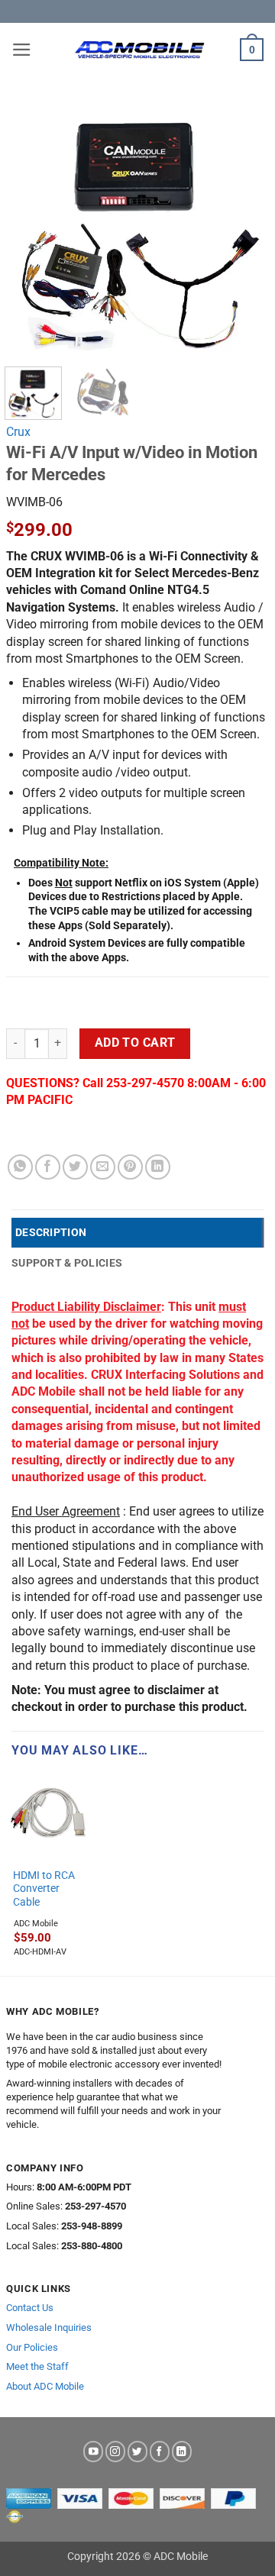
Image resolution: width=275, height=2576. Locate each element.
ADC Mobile (36, 1924)
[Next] (244, 223)
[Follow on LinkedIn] (182, 2451)
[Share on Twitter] (75, 1167)
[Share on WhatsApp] (20, 1167)
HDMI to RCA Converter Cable (44, 1888)
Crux (18, 432)
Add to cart (135, 1043)
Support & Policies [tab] (67, 1263)
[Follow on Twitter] (137, 2451)
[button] (22, 50)
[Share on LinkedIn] (158, 1167)
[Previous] (31, 223)
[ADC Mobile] (139, 50)
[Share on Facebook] (48, 1167)
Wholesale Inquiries (49, 2327)
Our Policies (32, 2347)
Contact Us (30, 2308)
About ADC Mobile (45, 2386)
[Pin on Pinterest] (130, 1167)
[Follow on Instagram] (115, 2451)
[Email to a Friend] (103, 1167)
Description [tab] (51, 1232)
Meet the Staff (37, 2366)
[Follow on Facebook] (160, 2451)
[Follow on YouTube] (93, 2451)
